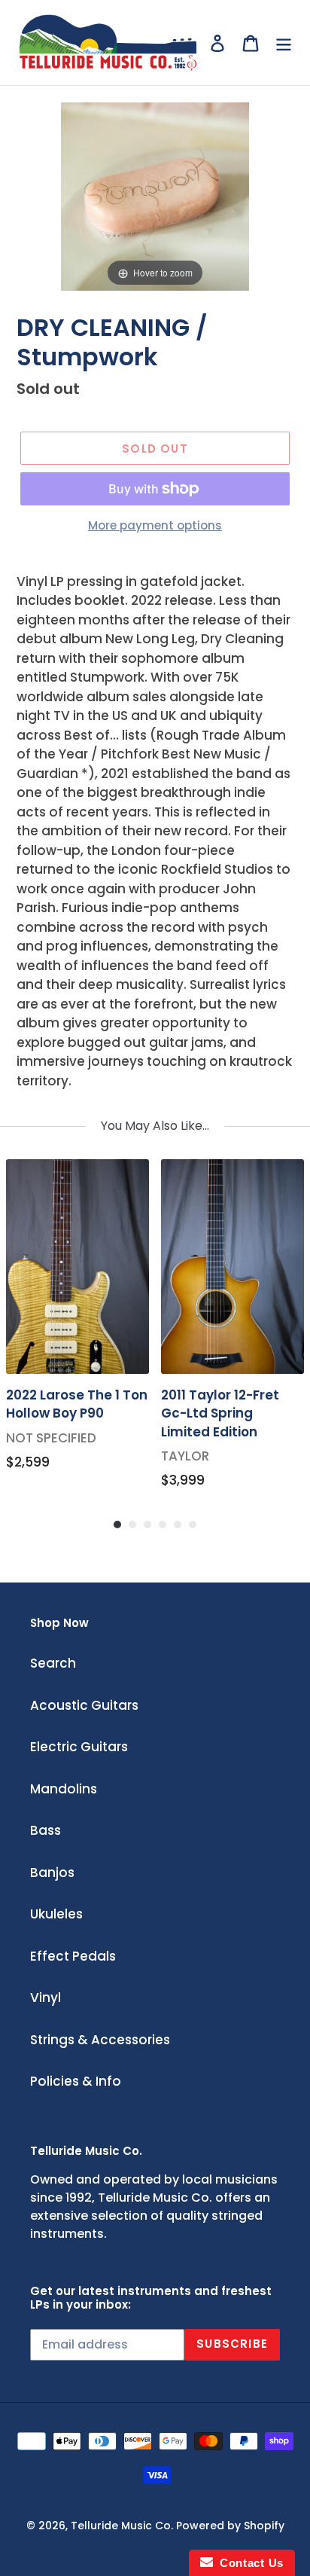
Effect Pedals (73, 1956)
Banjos (52, 1872)
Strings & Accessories (100, 2040)
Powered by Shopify (230, 2526)
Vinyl (46, 1998)
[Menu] (284, 43)
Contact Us (248, 2563)
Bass (46, 1830)
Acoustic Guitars (84, 1705)
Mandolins (64, 1789)
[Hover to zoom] (155, 196)
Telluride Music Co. (122, 2526)
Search (53, 1663)
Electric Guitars (79, 1747)
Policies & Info (76, 2081)
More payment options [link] (155, 525)
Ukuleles (56, 1914)
